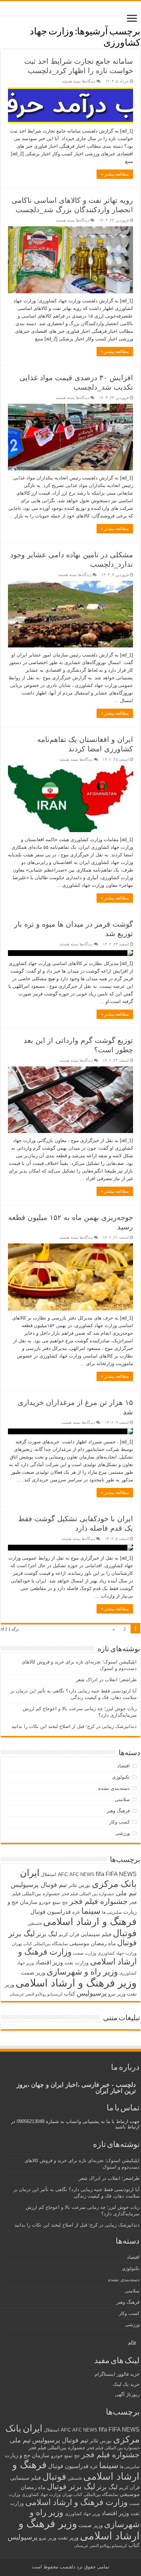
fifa (100, 1874)
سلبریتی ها (112, 1912)
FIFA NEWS (121, 1874)
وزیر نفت (68, 2538)
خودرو (45, 1902)
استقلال (49, 1874)
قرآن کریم (69, 1935)
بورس (84, 1885)
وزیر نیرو (117, 1994)
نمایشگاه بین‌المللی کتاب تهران (40, 1944)
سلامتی (122, 1799)
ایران (30, 1873)
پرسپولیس (92, 1993)
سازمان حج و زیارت (27, 2455)
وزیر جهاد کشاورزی (82, 2514)
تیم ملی (126, 1893)
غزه (76, 1912)
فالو (132, 2342)
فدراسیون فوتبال (51, 1912)
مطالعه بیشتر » (115, 174)
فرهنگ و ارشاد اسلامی (90, 1922)
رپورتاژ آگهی (127, 2394)
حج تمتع (60, 1902)
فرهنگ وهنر (118, 1811)
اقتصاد (123, 1766)
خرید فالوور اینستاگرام (117, 2374)
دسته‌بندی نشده (114, 1788)
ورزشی (123, 1833)
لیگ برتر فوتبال (71, 2486)
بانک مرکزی (114, 1884)
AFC (63, 1874)
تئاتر (73, 1885)
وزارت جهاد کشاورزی (117, 1953)
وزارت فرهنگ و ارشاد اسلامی (76, 2502)
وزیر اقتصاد (49, 1962)
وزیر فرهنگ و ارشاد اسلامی (76, 1983)
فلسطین (35, 1923)
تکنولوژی (121, 1777)
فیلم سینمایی (96, 1934)
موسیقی (79, 1943)
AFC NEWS (82, 1874)
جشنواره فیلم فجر (99, 1901)
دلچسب (67, 2567)
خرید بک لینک (126, 2384)
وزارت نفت (76, 1963)
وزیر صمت (33, 1973)
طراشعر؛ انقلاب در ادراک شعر (106, 1680)
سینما (91, 1911)
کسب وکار (119, 1822)
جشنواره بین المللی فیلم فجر (88, 1894)
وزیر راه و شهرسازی (82, 1972)
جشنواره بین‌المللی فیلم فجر (57, 2448)
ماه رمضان (103, 1943)
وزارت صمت (85, 1953)
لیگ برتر (47, 1934)
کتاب (70, 1994)
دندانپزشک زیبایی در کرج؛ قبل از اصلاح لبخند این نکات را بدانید (74, 1726)
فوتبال (125, 1933)
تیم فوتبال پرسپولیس (39, 1885)
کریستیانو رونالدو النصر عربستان (36, 1994)
